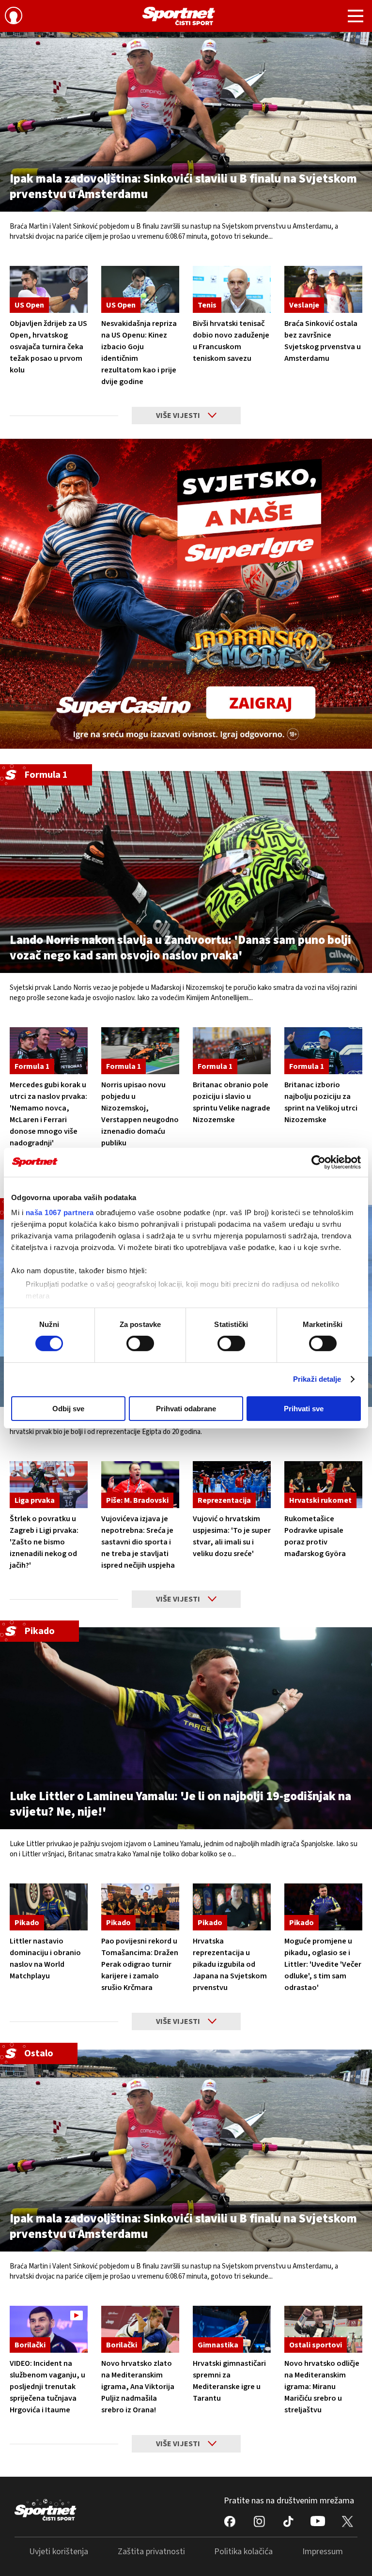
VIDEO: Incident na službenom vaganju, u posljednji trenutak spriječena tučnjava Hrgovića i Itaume (47, 2387)
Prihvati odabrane (186, 1409)
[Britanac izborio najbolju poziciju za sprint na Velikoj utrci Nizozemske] (323, 1051)
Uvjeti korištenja (59, 2552)
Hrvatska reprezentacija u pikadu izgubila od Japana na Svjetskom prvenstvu (230, 1964)
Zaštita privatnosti (151, 2552)
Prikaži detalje (317, 1379)
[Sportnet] (179, 16)
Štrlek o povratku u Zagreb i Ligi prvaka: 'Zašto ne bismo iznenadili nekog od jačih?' (44, 1542)
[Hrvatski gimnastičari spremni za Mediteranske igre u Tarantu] (232, 2329)
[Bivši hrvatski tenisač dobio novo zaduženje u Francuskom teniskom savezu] (232, 289)
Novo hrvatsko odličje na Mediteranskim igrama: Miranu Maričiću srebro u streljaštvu (322, 2387)
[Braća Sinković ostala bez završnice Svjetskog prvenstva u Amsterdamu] (323, 289)
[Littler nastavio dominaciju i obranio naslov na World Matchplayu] (49, 1907)
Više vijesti (178, 416)
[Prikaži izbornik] (356, 17)
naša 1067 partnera (60, 1212)
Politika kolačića (243, 2552)
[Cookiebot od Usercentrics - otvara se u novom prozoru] (318, 1162)
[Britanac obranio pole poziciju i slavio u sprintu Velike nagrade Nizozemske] (232, 1051)
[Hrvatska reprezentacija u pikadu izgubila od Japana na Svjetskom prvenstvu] (232, 1907)
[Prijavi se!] (14, 17)
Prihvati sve (304, 1409)
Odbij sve (68, 1409)
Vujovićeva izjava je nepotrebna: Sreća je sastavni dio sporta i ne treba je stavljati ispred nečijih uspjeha (138, 1542)
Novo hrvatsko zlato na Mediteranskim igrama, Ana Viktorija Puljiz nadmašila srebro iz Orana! (138, 2387)
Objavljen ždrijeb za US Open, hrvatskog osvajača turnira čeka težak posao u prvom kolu (48, 347)
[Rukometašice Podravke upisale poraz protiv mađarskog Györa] (323, 1485)
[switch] (140, 1343)
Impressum (323, 2552)
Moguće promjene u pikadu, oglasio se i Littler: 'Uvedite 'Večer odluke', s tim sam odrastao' (323, 1964)
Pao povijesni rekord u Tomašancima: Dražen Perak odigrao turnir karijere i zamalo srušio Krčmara (140, 1964)
